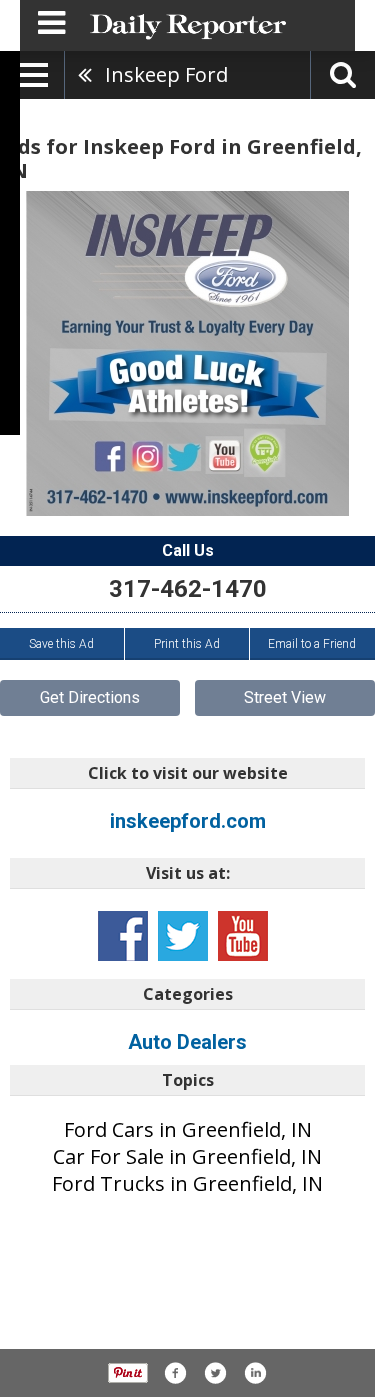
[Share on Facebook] (175, 1373)
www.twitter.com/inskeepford (183, 936)
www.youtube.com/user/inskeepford (243, 936)
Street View (285, 697)
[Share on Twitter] (215, 1373)
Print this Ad (187, 644)
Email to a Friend (312, 644)
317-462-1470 (188, 589)
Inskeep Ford (166, 74)
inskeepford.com (188, 821)
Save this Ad (61, 644)
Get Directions (90, 697)
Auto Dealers (187, 1042)
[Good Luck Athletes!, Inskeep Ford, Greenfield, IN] (187, 353)
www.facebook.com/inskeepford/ (123, 936)
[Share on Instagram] (255, 1373)
